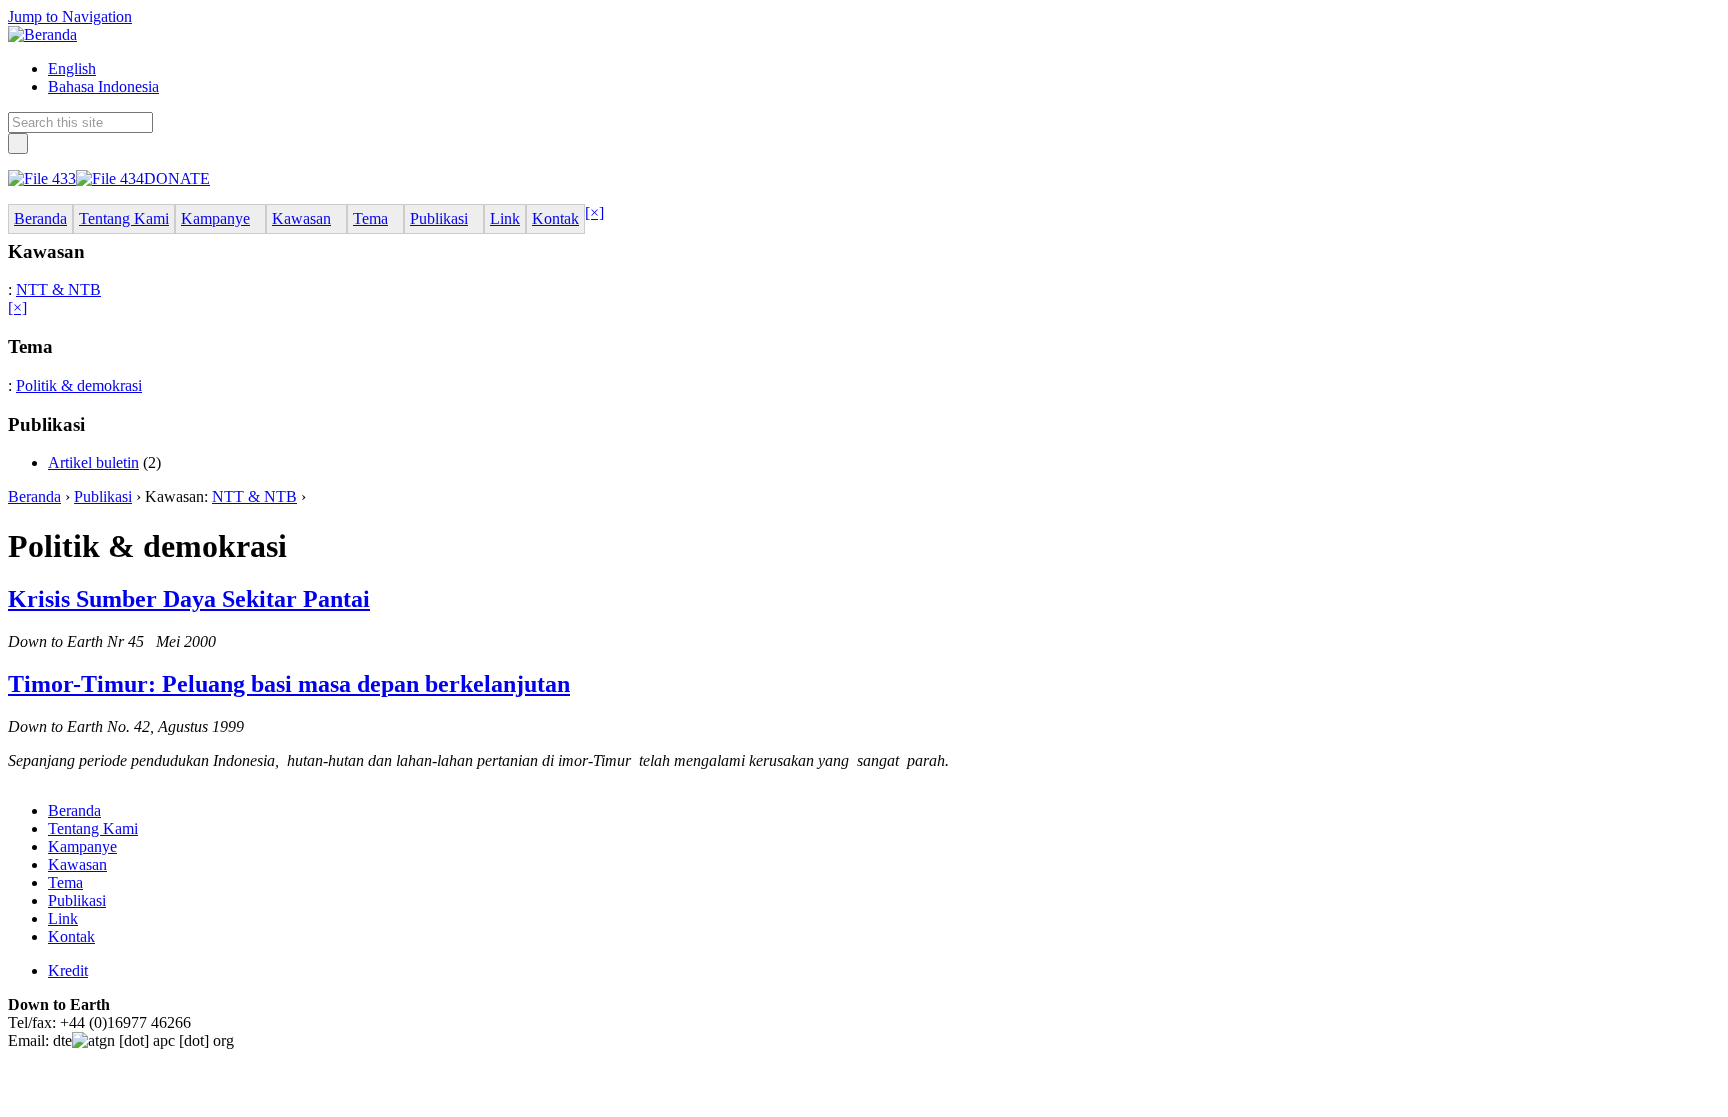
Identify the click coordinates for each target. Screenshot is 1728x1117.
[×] (594, 212)
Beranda (34, 496)
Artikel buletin (93, 462)
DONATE (177, 178)
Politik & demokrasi (79, 385)
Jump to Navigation (70, 16)
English (72, 68)
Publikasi (103, 496)
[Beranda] (42, 34)
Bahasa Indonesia (103, 86)
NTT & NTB (58, 289)
